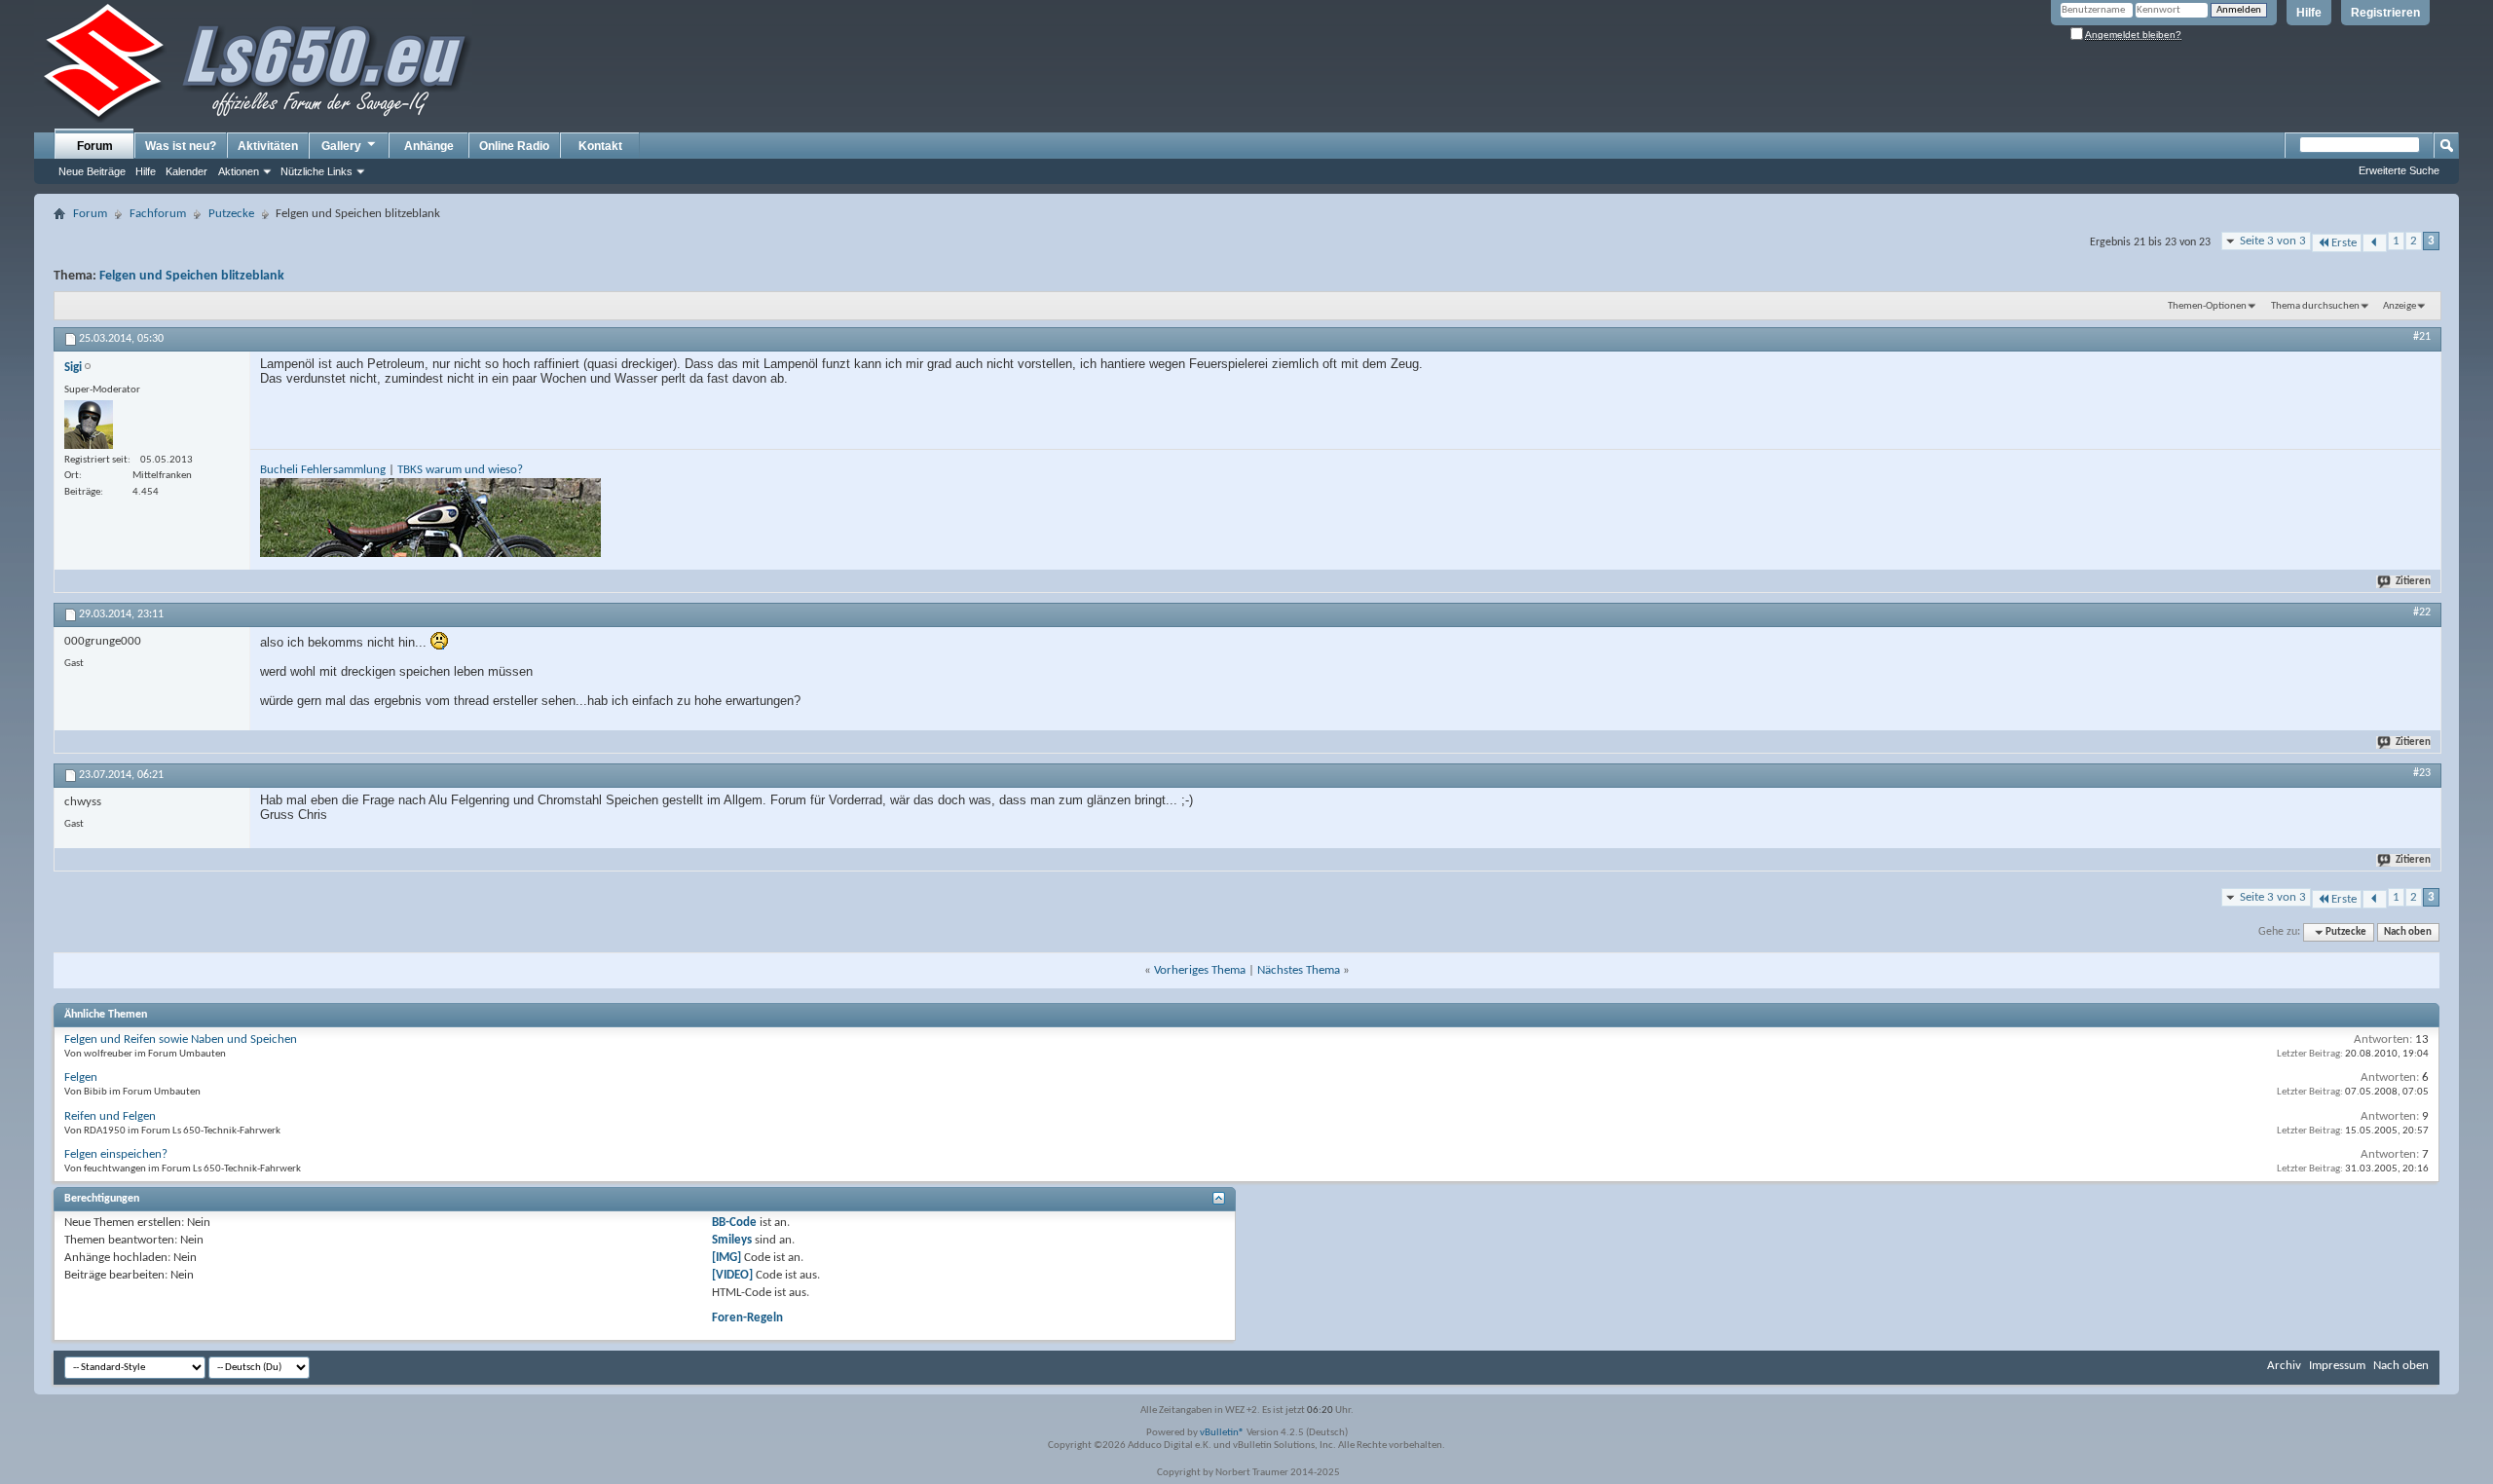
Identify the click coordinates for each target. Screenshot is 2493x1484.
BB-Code (734, 1223)
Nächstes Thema (1299, 970)
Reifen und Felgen (110, 1116)
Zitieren (2413, 582)
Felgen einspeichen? (116, 1154)
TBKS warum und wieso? (460, 470)
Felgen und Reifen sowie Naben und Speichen (181, 1039)
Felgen (81, 1077)
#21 (2422, 337)
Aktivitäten (268, 146)
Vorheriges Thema (1200, 970)
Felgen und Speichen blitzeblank (192, 276)
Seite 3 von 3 (2273, 241)
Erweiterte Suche (2399, 170)
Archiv (2284, 1366)
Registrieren (2385, 13)
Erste (2344, 243)
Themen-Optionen (2207, 306)
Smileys (732, 1240)
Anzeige (2400, 306)
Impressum (2337, 1366)
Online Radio (514, 146)
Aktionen (239, 171)
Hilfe (2309, 13)
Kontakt (600, 146)
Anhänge (429, 146)
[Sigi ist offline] (89, 425)
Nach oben (2408, 932)
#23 (2422, 773)
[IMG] (726, 1258)
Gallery (341, 146)
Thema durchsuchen (2315, 306)
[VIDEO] (732, 1275)
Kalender (186, 171)
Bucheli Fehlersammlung (323, 470)
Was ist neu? (181, 146)
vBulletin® (1222, 1433)
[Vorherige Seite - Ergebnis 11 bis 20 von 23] (2375, 243)
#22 (2422, 612)
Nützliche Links (316, 171)
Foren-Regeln (747, 1318)
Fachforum (158, 214)
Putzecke (231, 214)
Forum (95, 146)
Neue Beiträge (92, 171)
